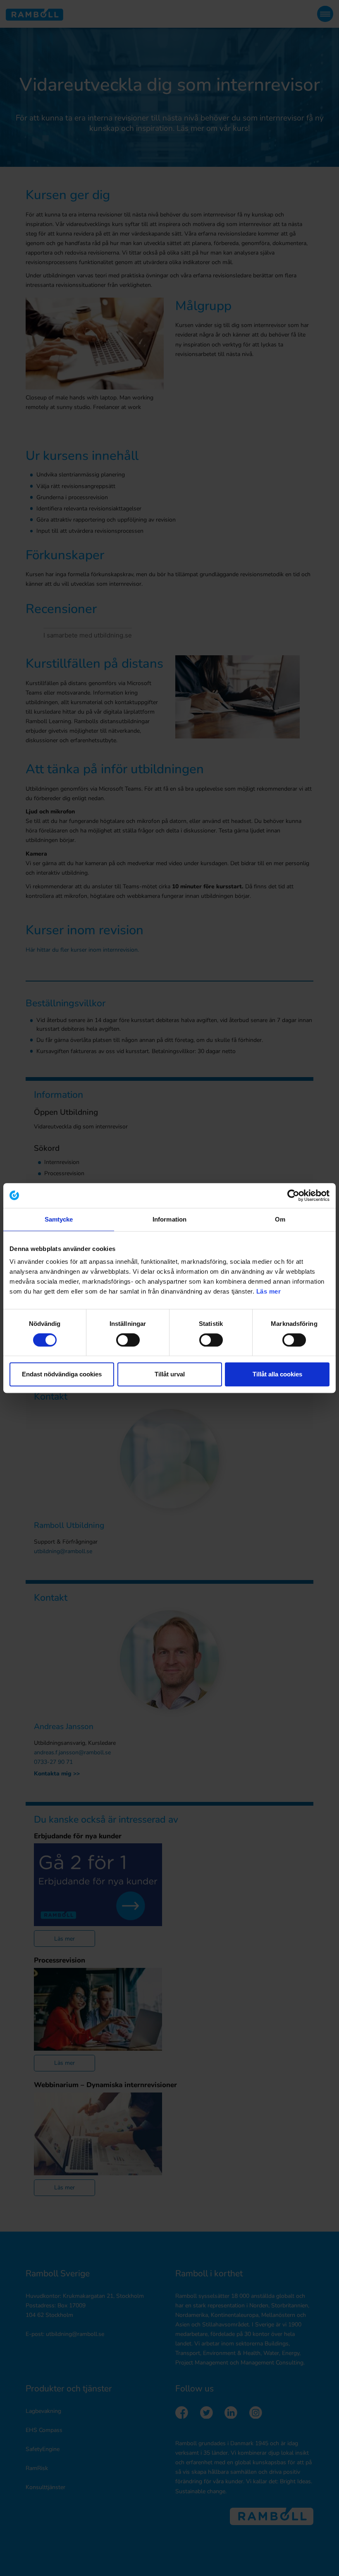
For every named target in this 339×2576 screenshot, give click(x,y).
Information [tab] (169, 1219)
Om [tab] (280, 1219)
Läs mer (269, 1291)
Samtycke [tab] (59, 1219)
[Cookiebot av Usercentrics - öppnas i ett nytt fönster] (293, 1195)
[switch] (128, 1340)
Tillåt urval (170, 1374)
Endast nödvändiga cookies (62, 1374)
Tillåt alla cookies (277, 1374)
